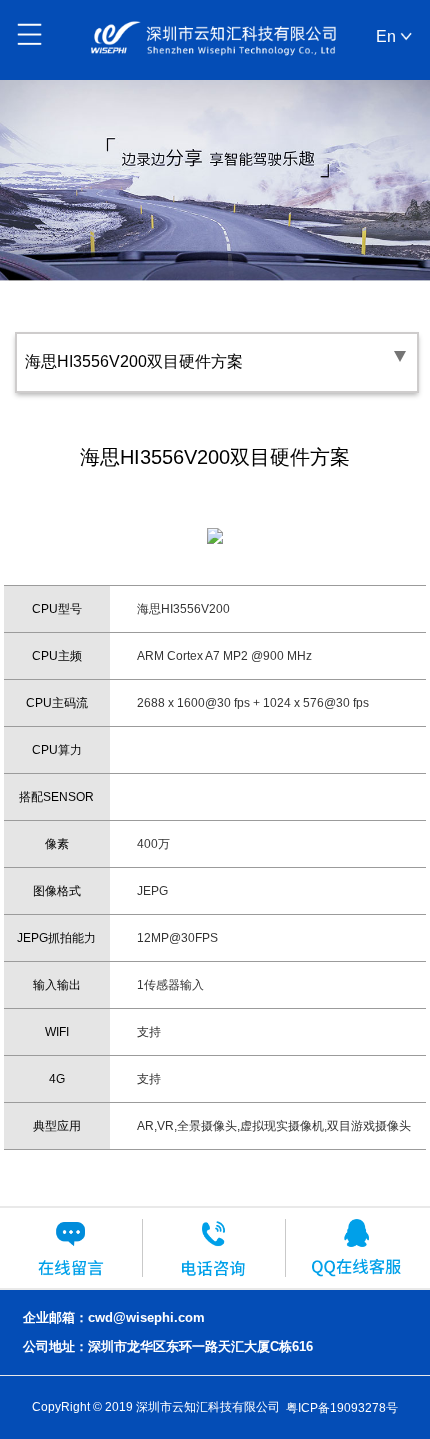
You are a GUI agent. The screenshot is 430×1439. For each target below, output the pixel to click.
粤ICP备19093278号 (342, 1407)
